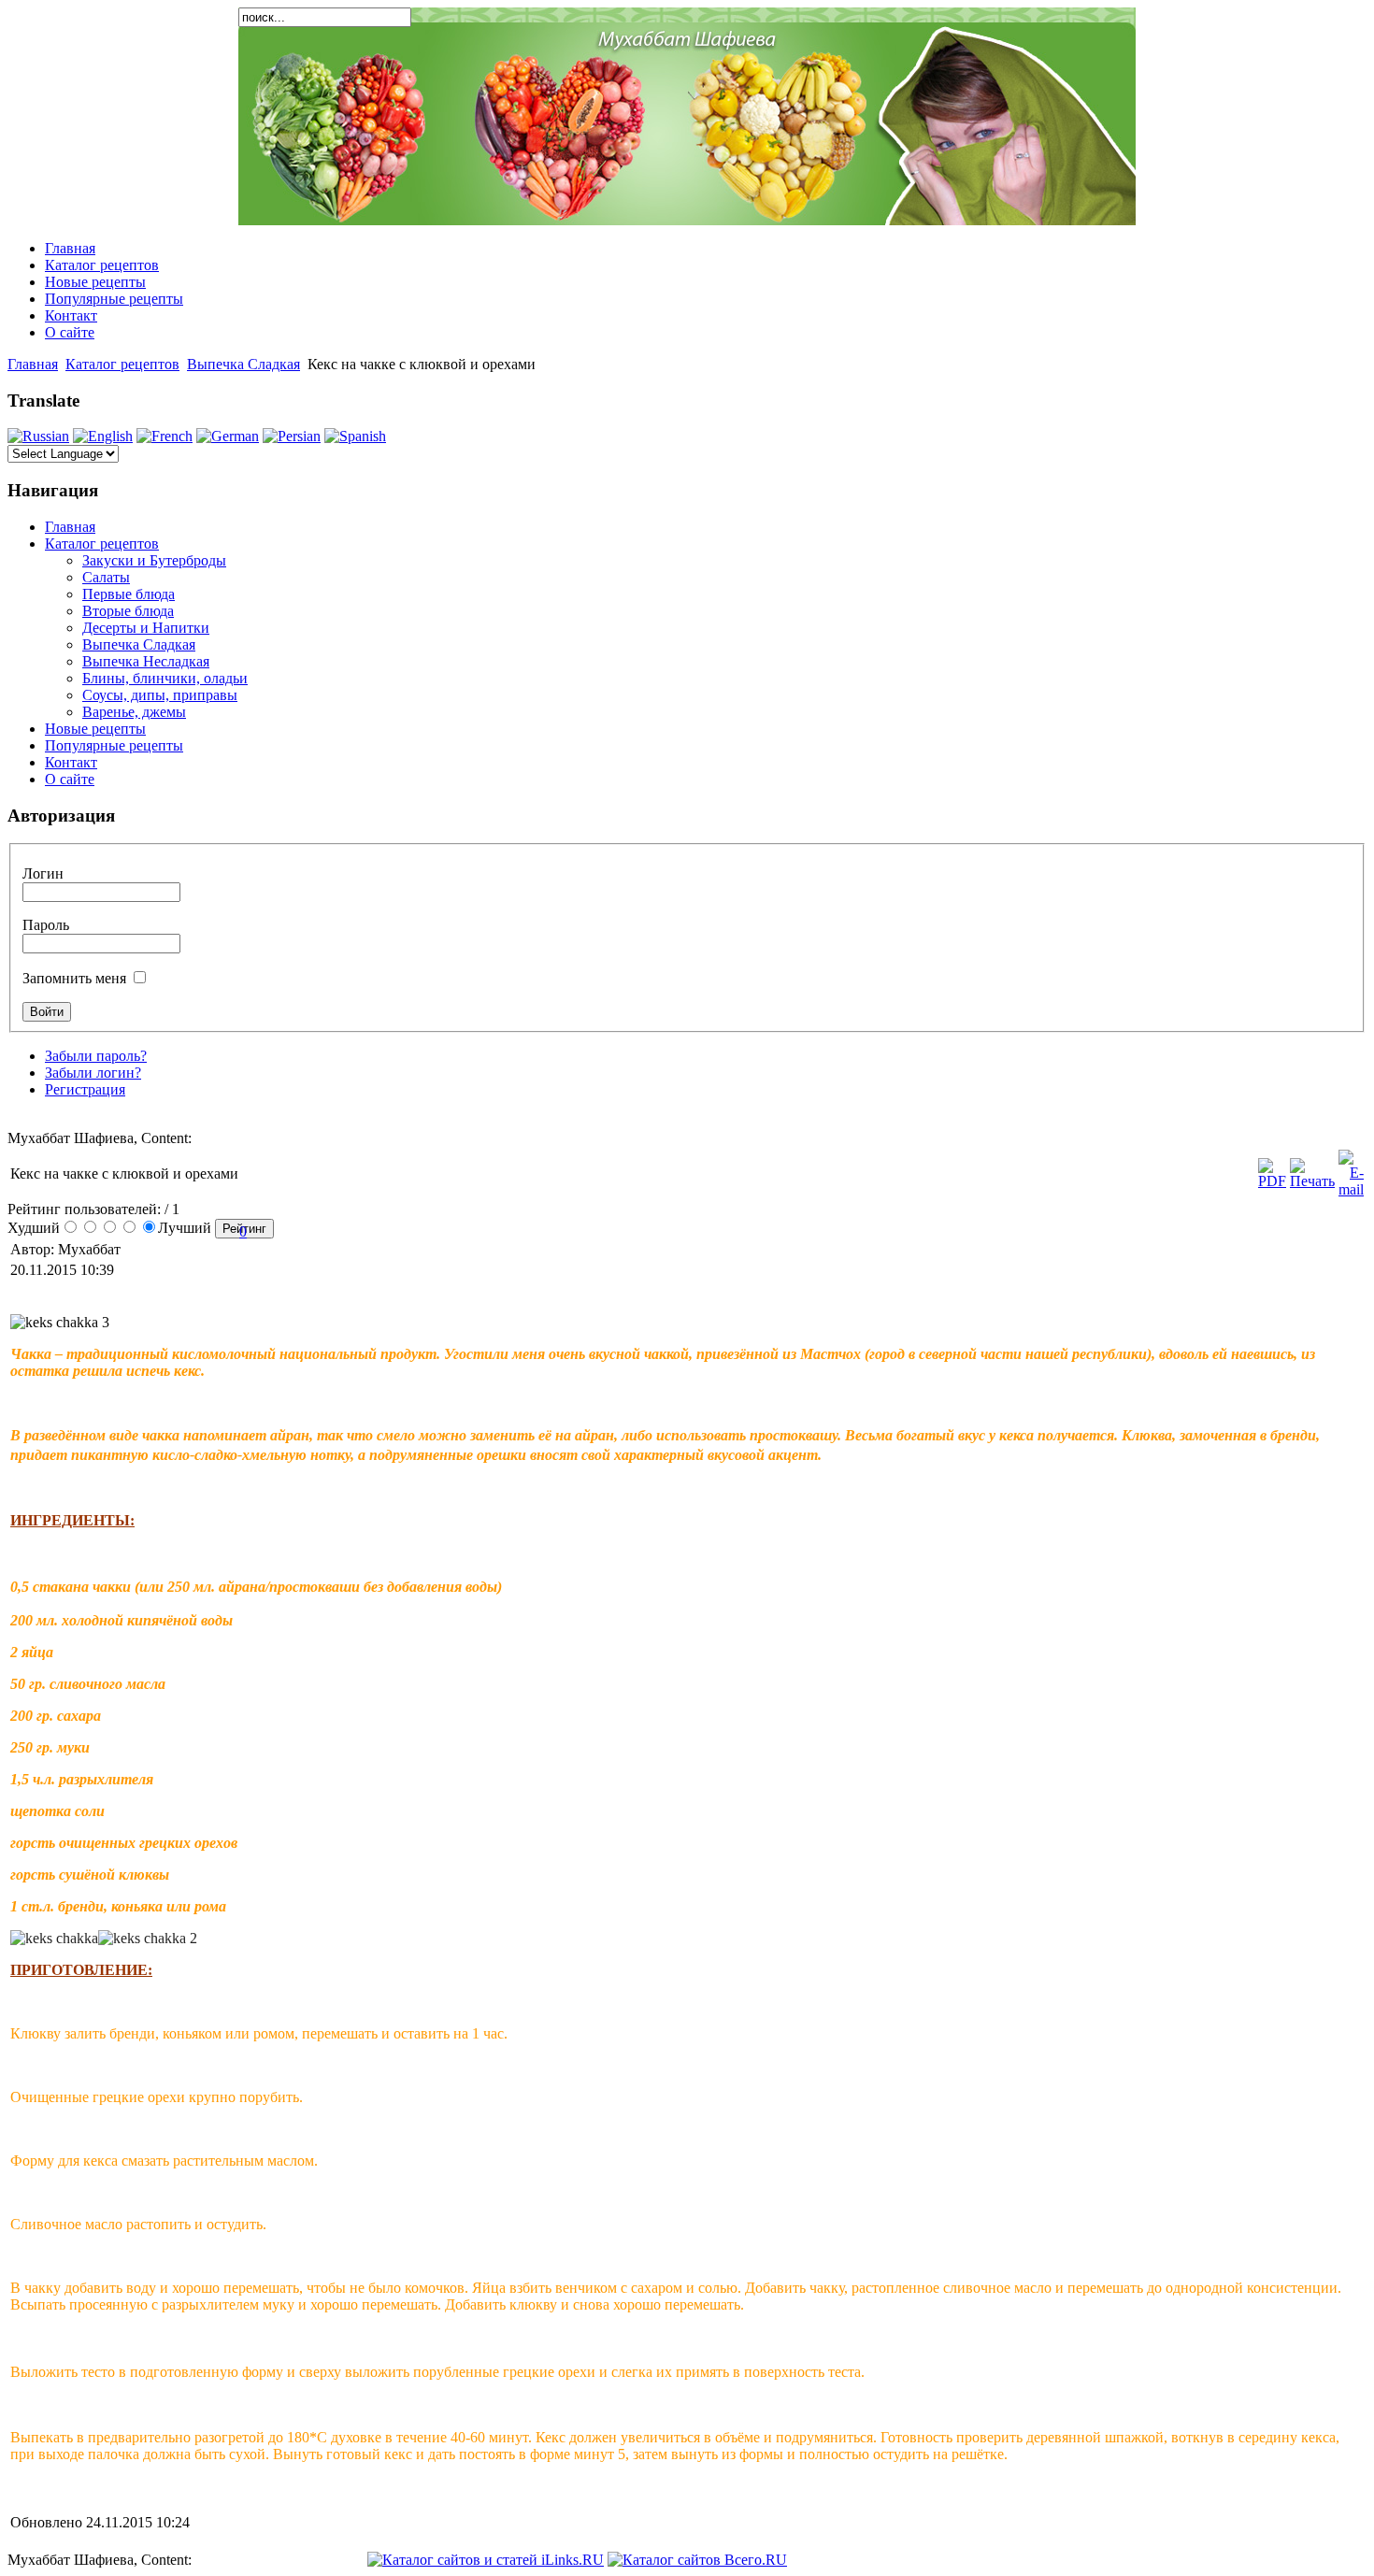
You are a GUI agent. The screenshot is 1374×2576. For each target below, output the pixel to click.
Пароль (46, 925)
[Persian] (292, 436)
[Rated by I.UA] (322, 2560)
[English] (103, 436)
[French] (165, 436)
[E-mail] (1351, 1189)
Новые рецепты (95, 282)
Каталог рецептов (102, 265)
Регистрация (85, 1089)
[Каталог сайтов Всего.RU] (697, 2560)
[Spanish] (355, 436)
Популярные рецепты (114, 299)
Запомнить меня (74, 978)
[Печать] (1312, 1181)
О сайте (70, 332)
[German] (228, 436)
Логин (43, 873)
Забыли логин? (93, 1073)
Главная (70, 248)
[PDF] (1272, 1181)
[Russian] (38, 436)
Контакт (71, 315)
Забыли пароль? (96, 1056)
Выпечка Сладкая (243, 364)
